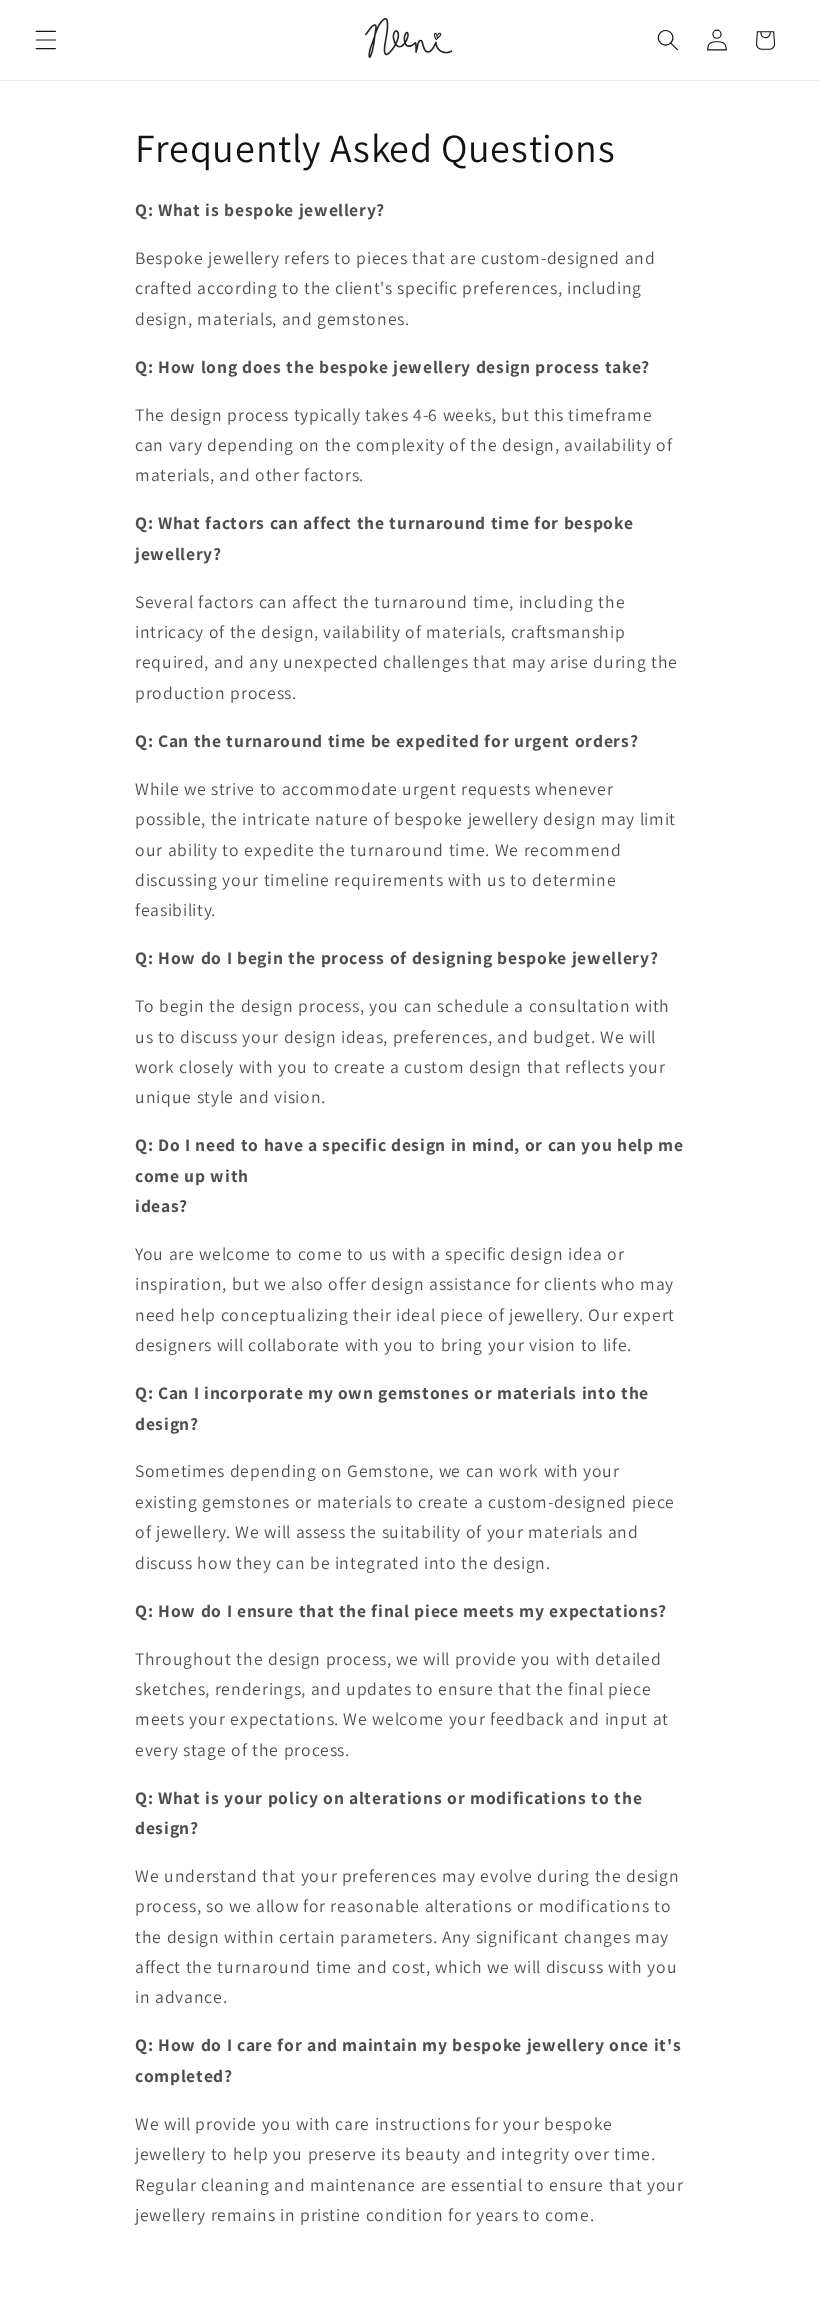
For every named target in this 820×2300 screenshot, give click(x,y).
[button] (46, 40)
